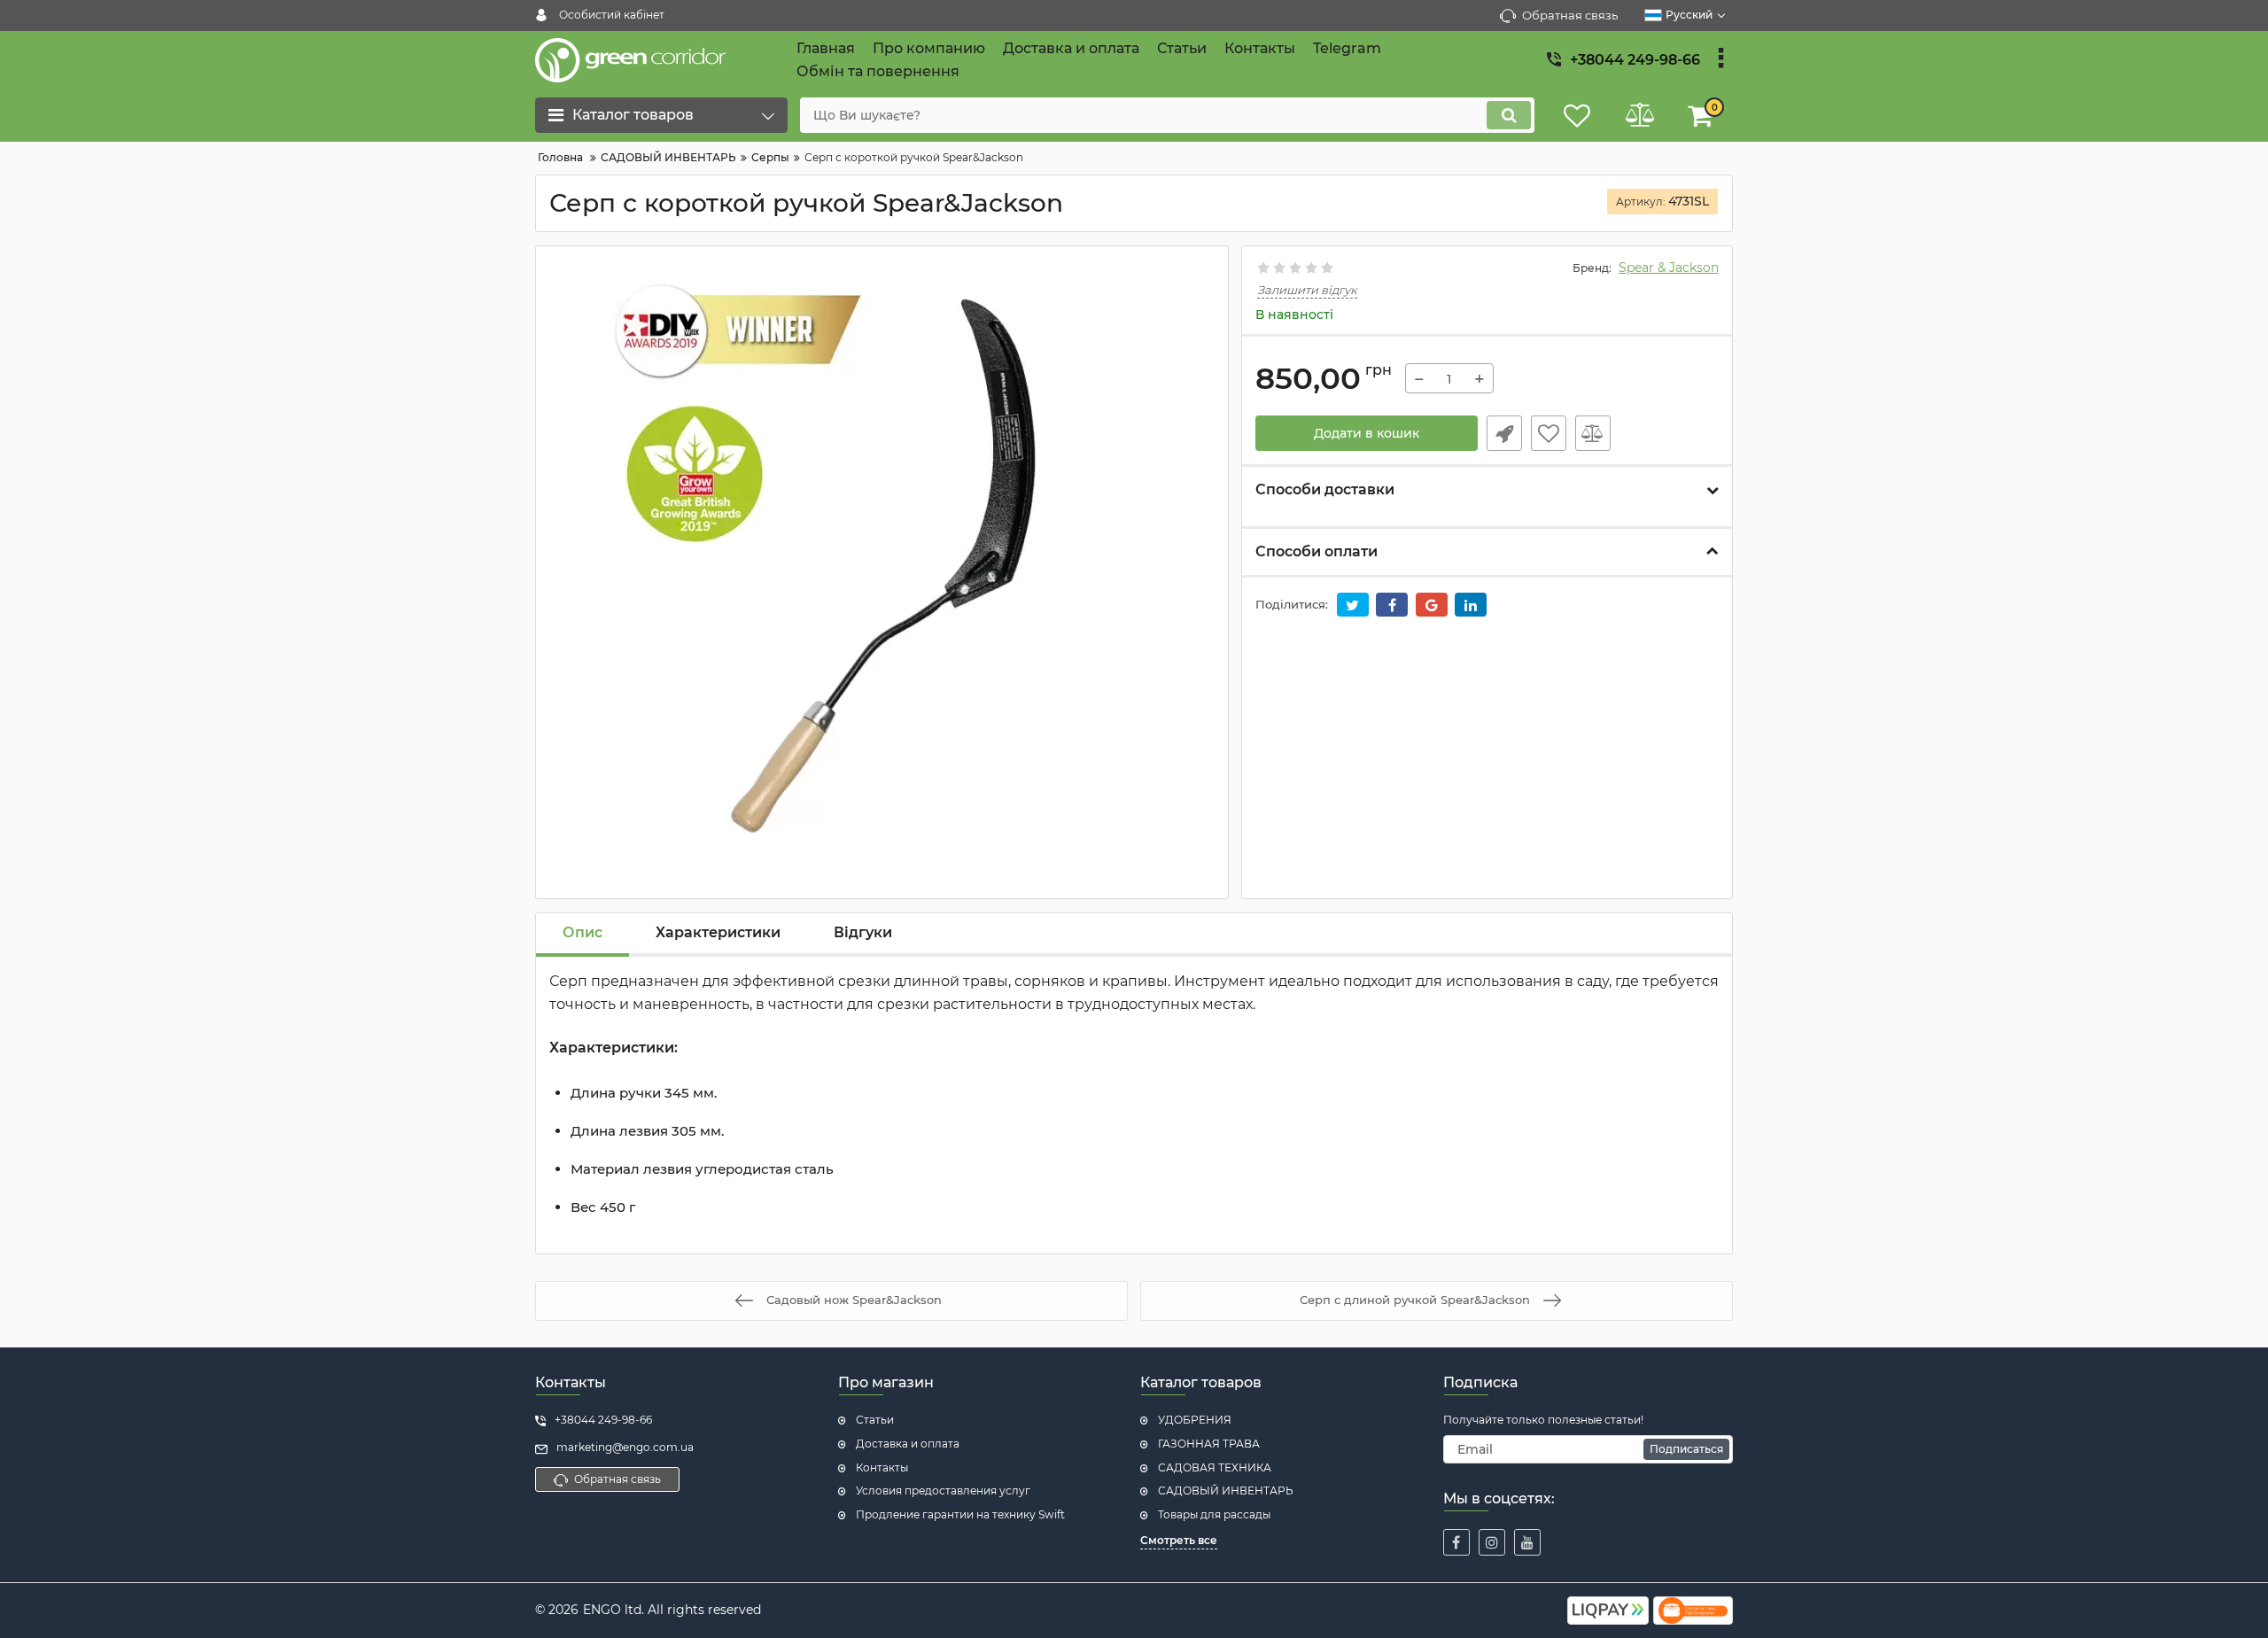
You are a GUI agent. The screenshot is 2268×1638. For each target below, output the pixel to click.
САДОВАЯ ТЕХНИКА (1215, 1467)
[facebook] (1456, 1542)
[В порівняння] (1593, 433)
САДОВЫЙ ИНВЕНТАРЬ (1226, 1491)
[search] (1509, 115)
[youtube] (1527, 1542)
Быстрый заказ (1504, 433)
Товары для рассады (1214, 1514)
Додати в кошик (1367, 433)
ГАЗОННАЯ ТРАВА (1209, 1444)
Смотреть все (1179, 1540)
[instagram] (1492, 1542)
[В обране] (1549, 433)
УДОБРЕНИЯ (1195, 1420)
